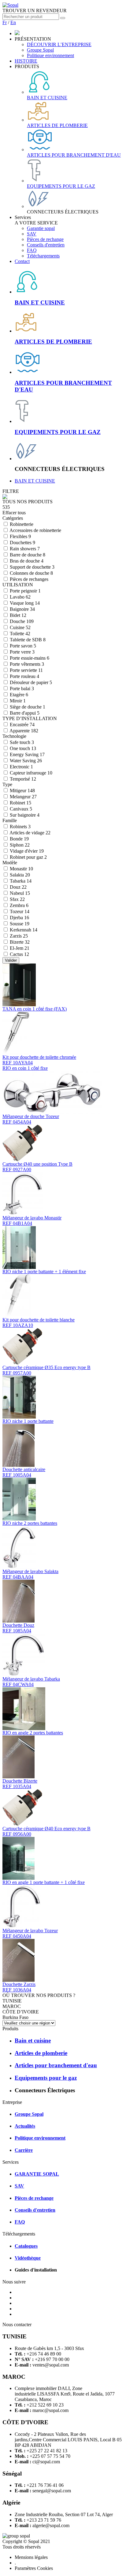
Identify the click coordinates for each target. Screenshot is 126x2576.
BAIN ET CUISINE (35, 481)
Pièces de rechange (45, 239)
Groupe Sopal (40, 50)
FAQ (32, 250)
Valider (11, 960)
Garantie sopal (41, 228)
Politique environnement (50, 55)
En (13, 22)
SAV (32, 234)
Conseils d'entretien (46, 245)
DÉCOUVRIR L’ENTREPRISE (59, 44)
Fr (5, 22)
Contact (22, 261)
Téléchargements (43, 256)
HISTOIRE (26, 61)
